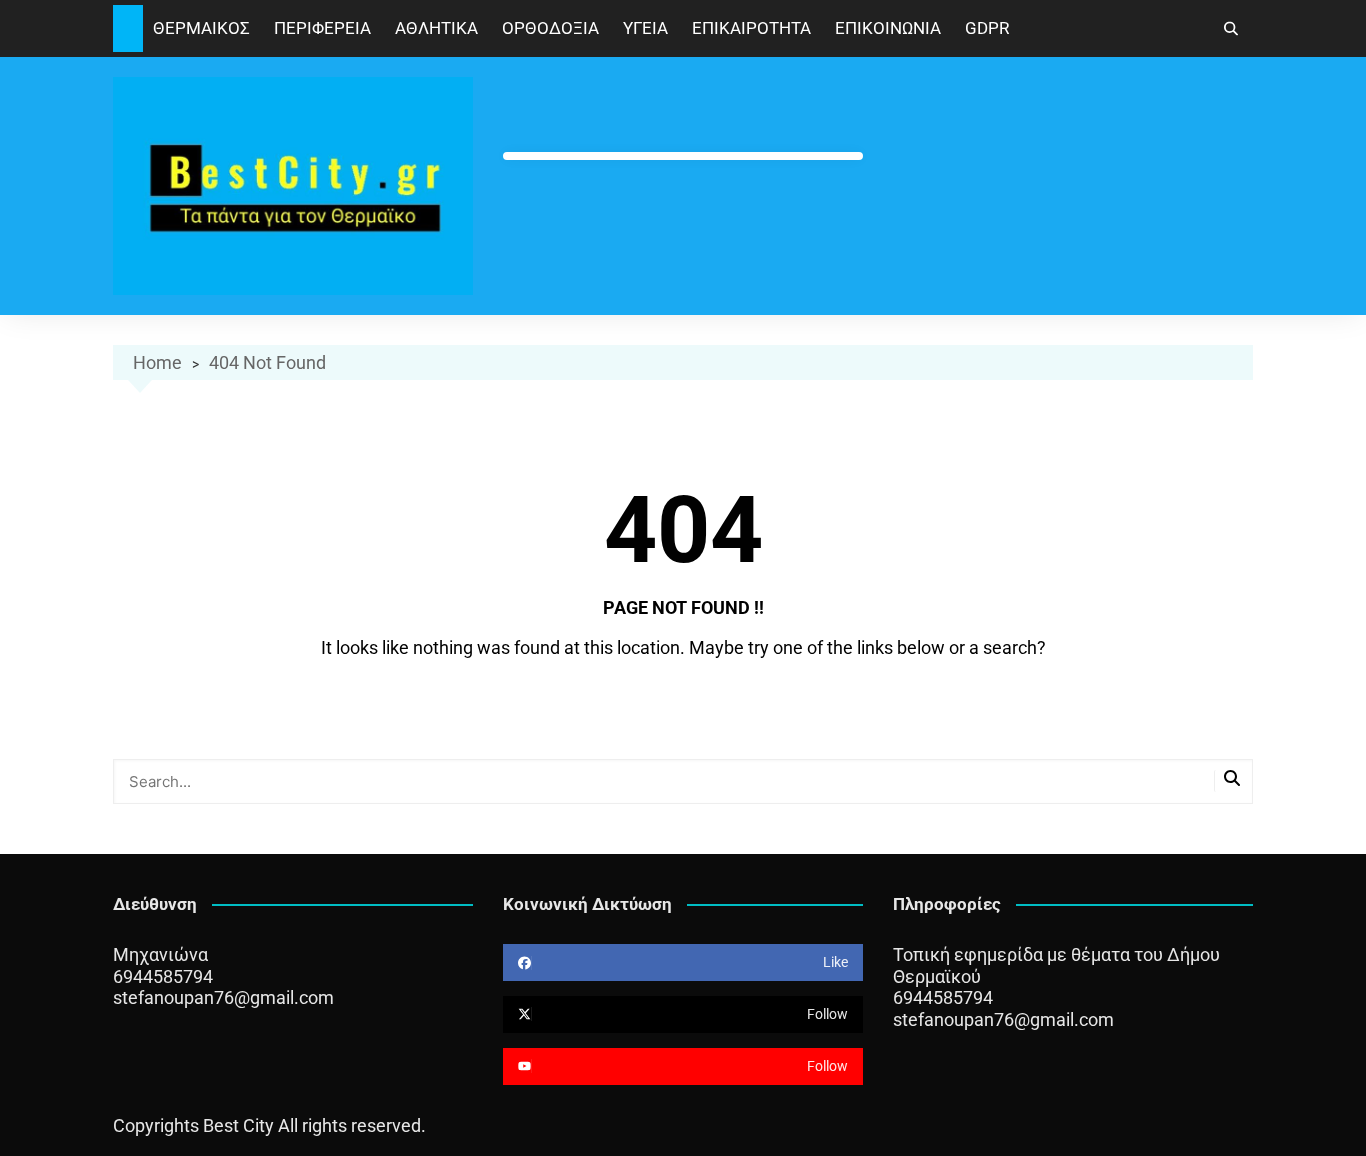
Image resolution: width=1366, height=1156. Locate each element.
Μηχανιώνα (160, 954)
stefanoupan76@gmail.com (223, 997)
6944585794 (163, 976)
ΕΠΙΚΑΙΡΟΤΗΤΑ (751, 28)
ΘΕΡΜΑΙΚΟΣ (201, 28)
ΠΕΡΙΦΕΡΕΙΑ (322, 28)
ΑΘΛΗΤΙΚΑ (436, 28)
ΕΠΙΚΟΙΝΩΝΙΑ (888, 28)
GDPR (987, 28)
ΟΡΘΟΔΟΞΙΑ (550, 28)
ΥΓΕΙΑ (645, 28)
